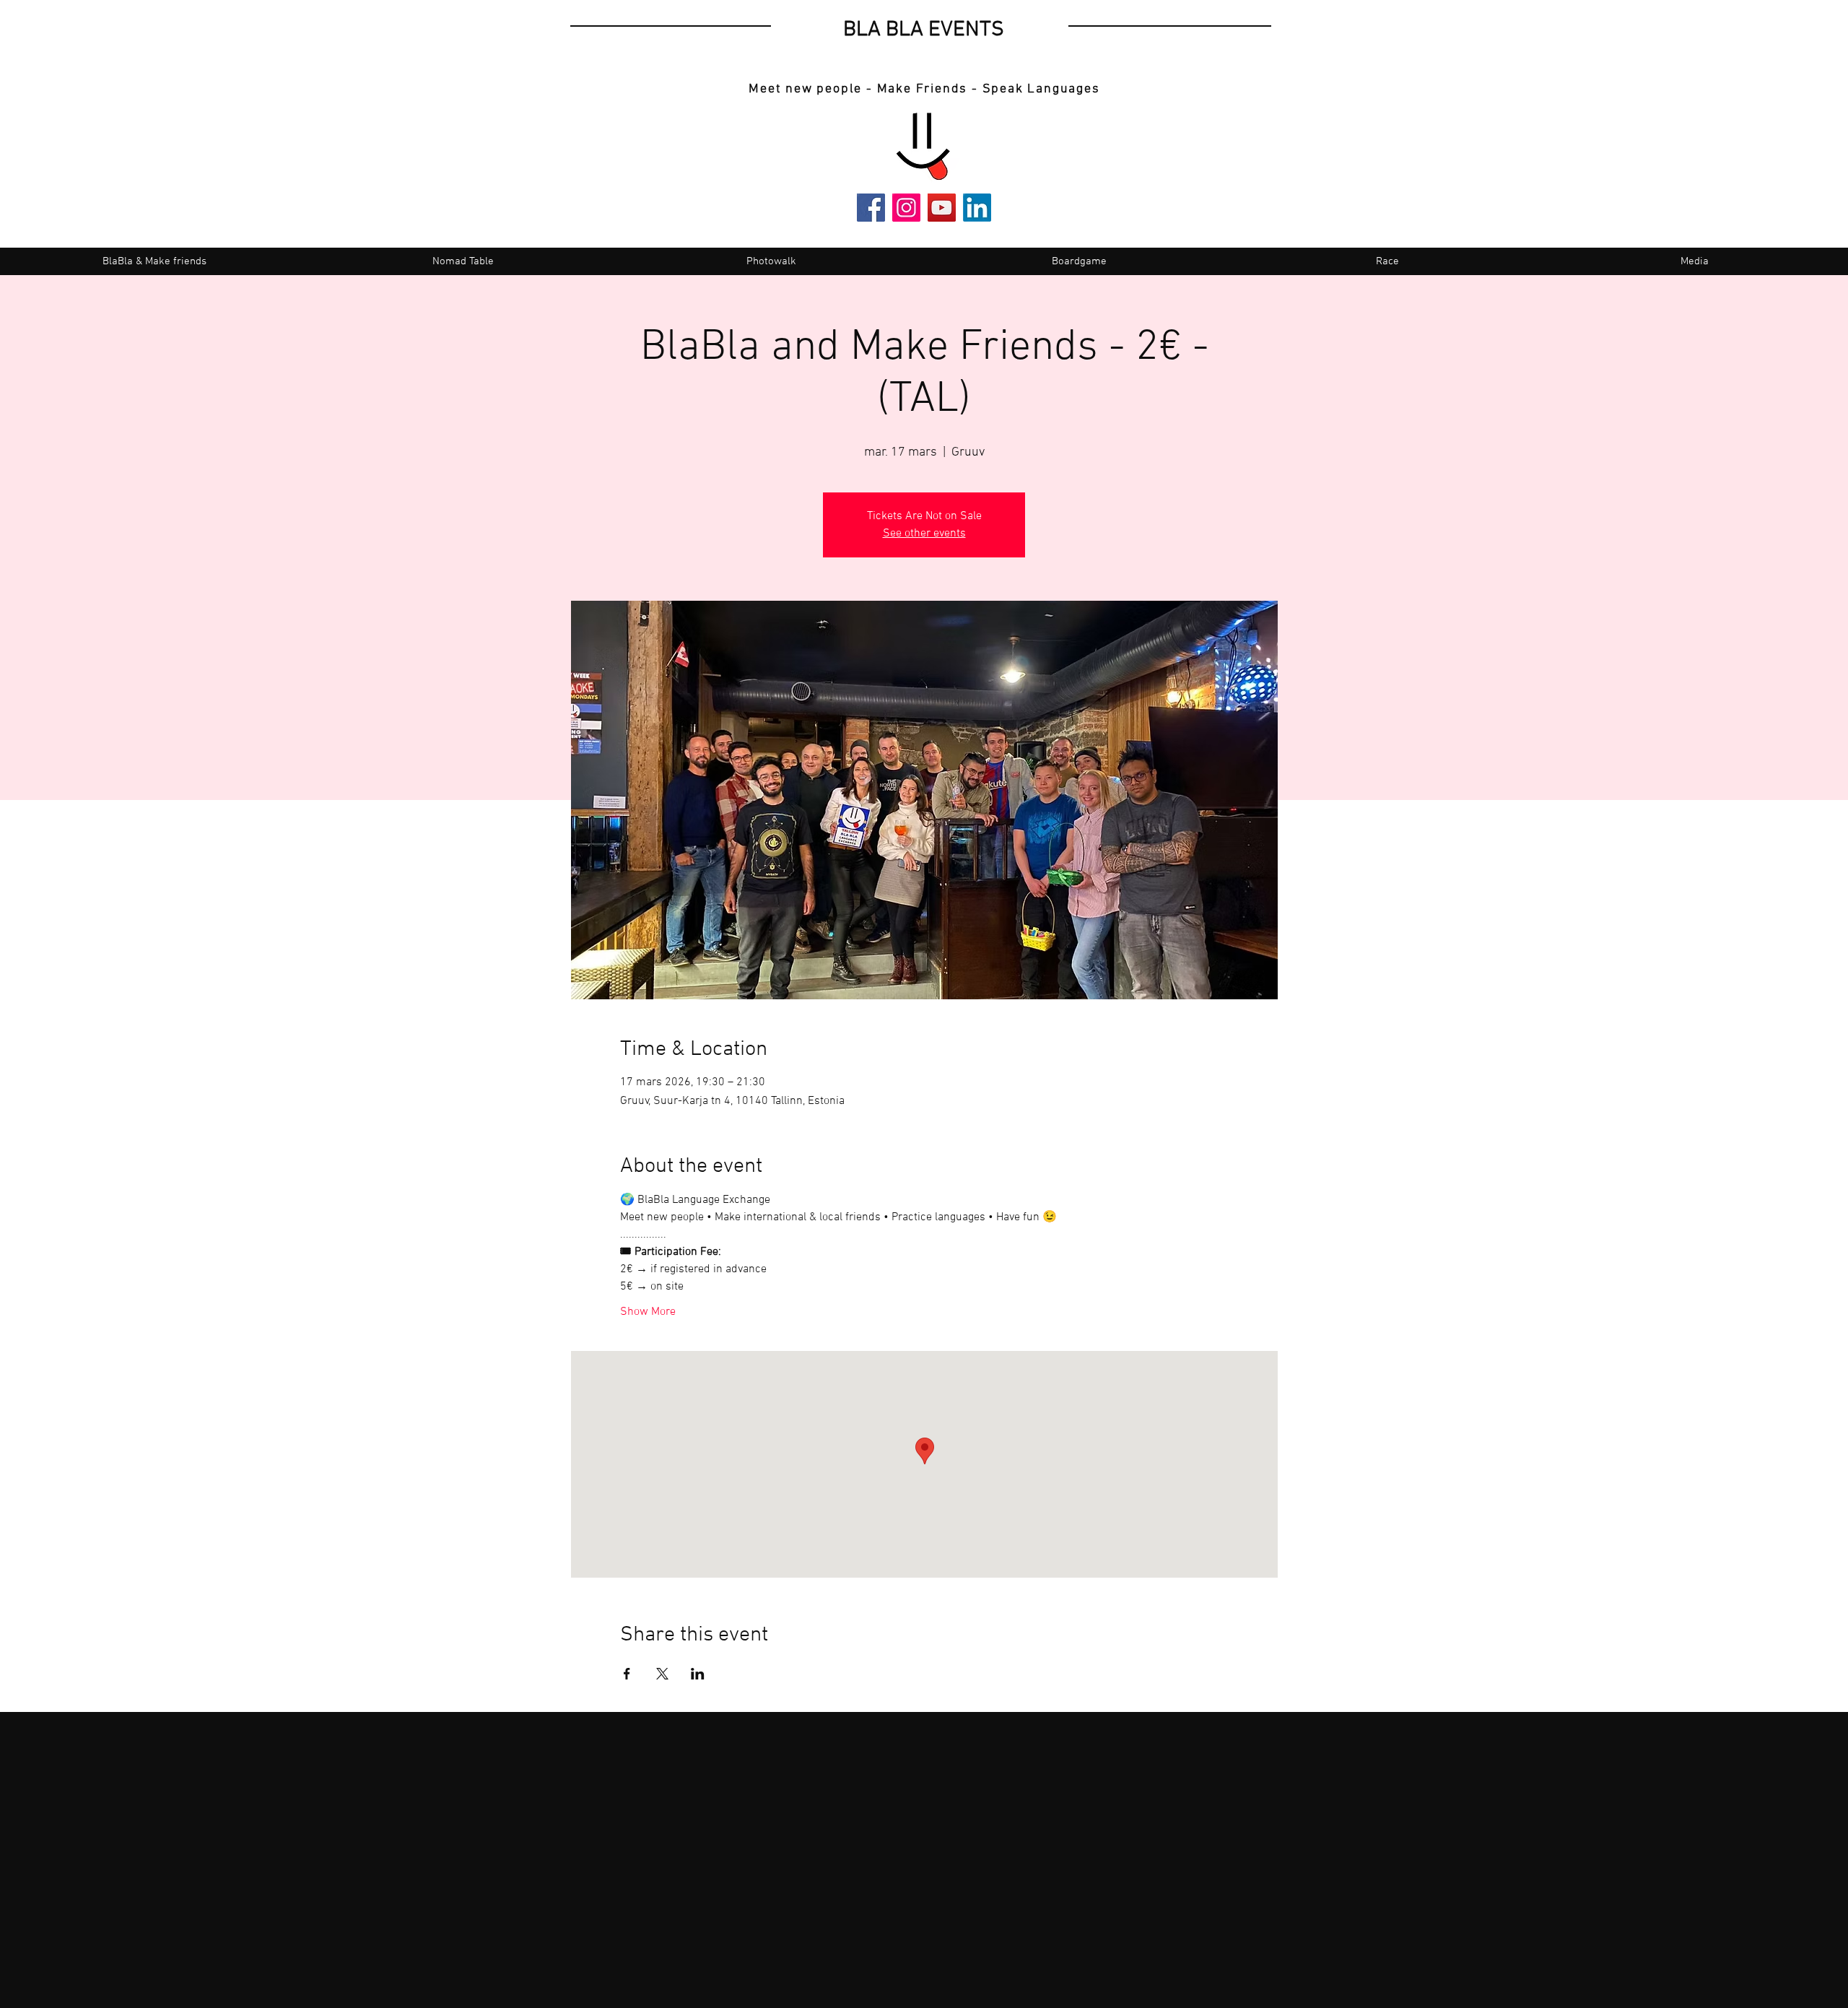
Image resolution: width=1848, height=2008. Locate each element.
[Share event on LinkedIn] (698, 1674)
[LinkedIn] (977, 208)
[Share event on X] (662, 1674)
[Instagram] (906, 208)
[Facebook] (871, 208)
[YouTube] (942, 208)
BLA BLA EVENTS (924, 30)
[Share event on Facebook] (627, 1674)
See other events (924, 534)
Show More (648, 1312)
